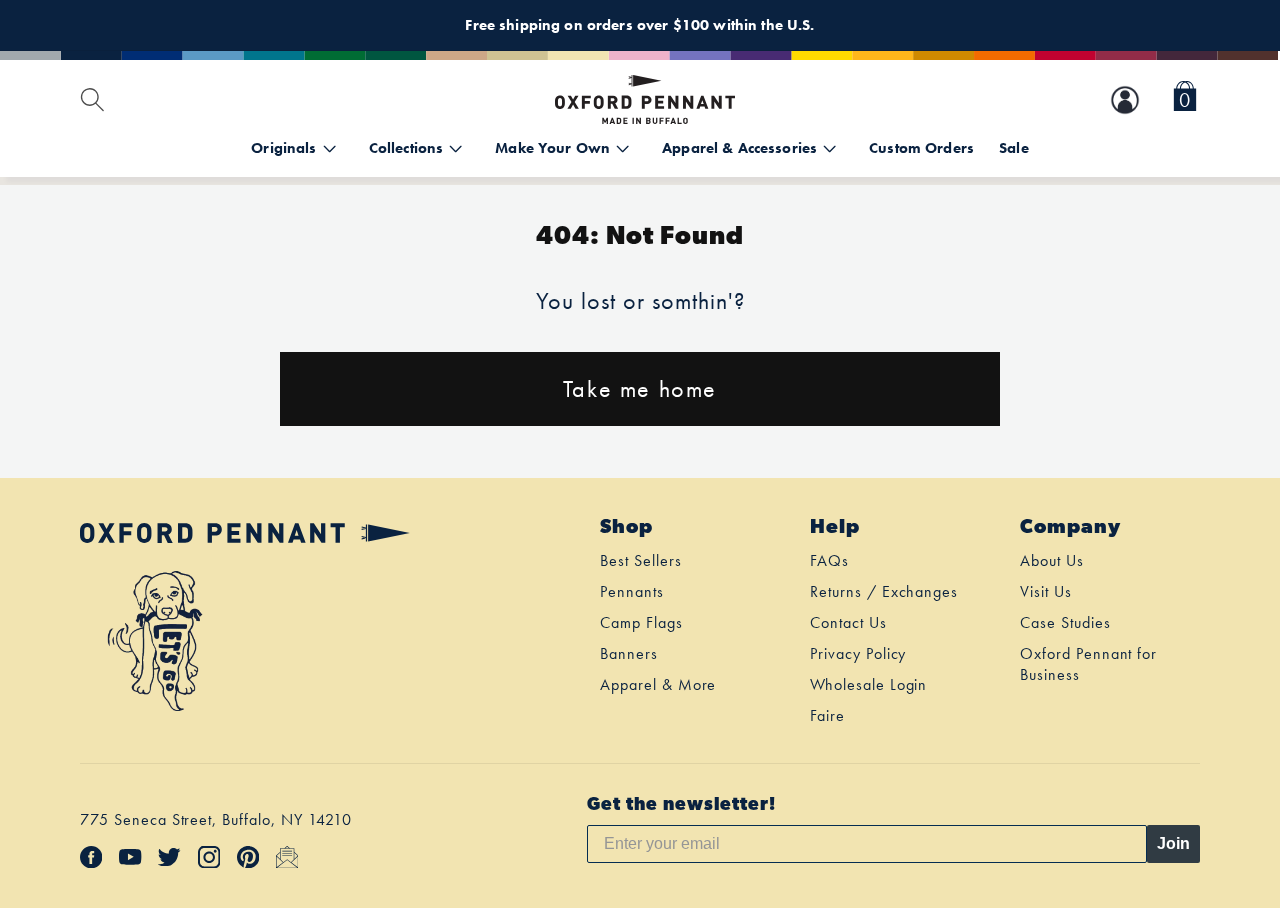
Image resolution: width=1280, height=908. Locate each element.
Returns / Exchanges (884, 591)
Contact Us (848, 622)
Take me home (640, 388)
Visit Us (1046, 591)
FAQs (829, 560)
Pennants (632, 591)
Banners (629, 653)
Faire (827, 715)
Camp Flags (641, 622)
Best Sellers (641, 560)
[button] (1185, 99)
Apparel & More (658, 684)
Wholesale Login (868, 684)
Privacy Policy (858, 653)
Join (1173, 843)
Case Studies (1065, 622)
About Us (1052, 560)
